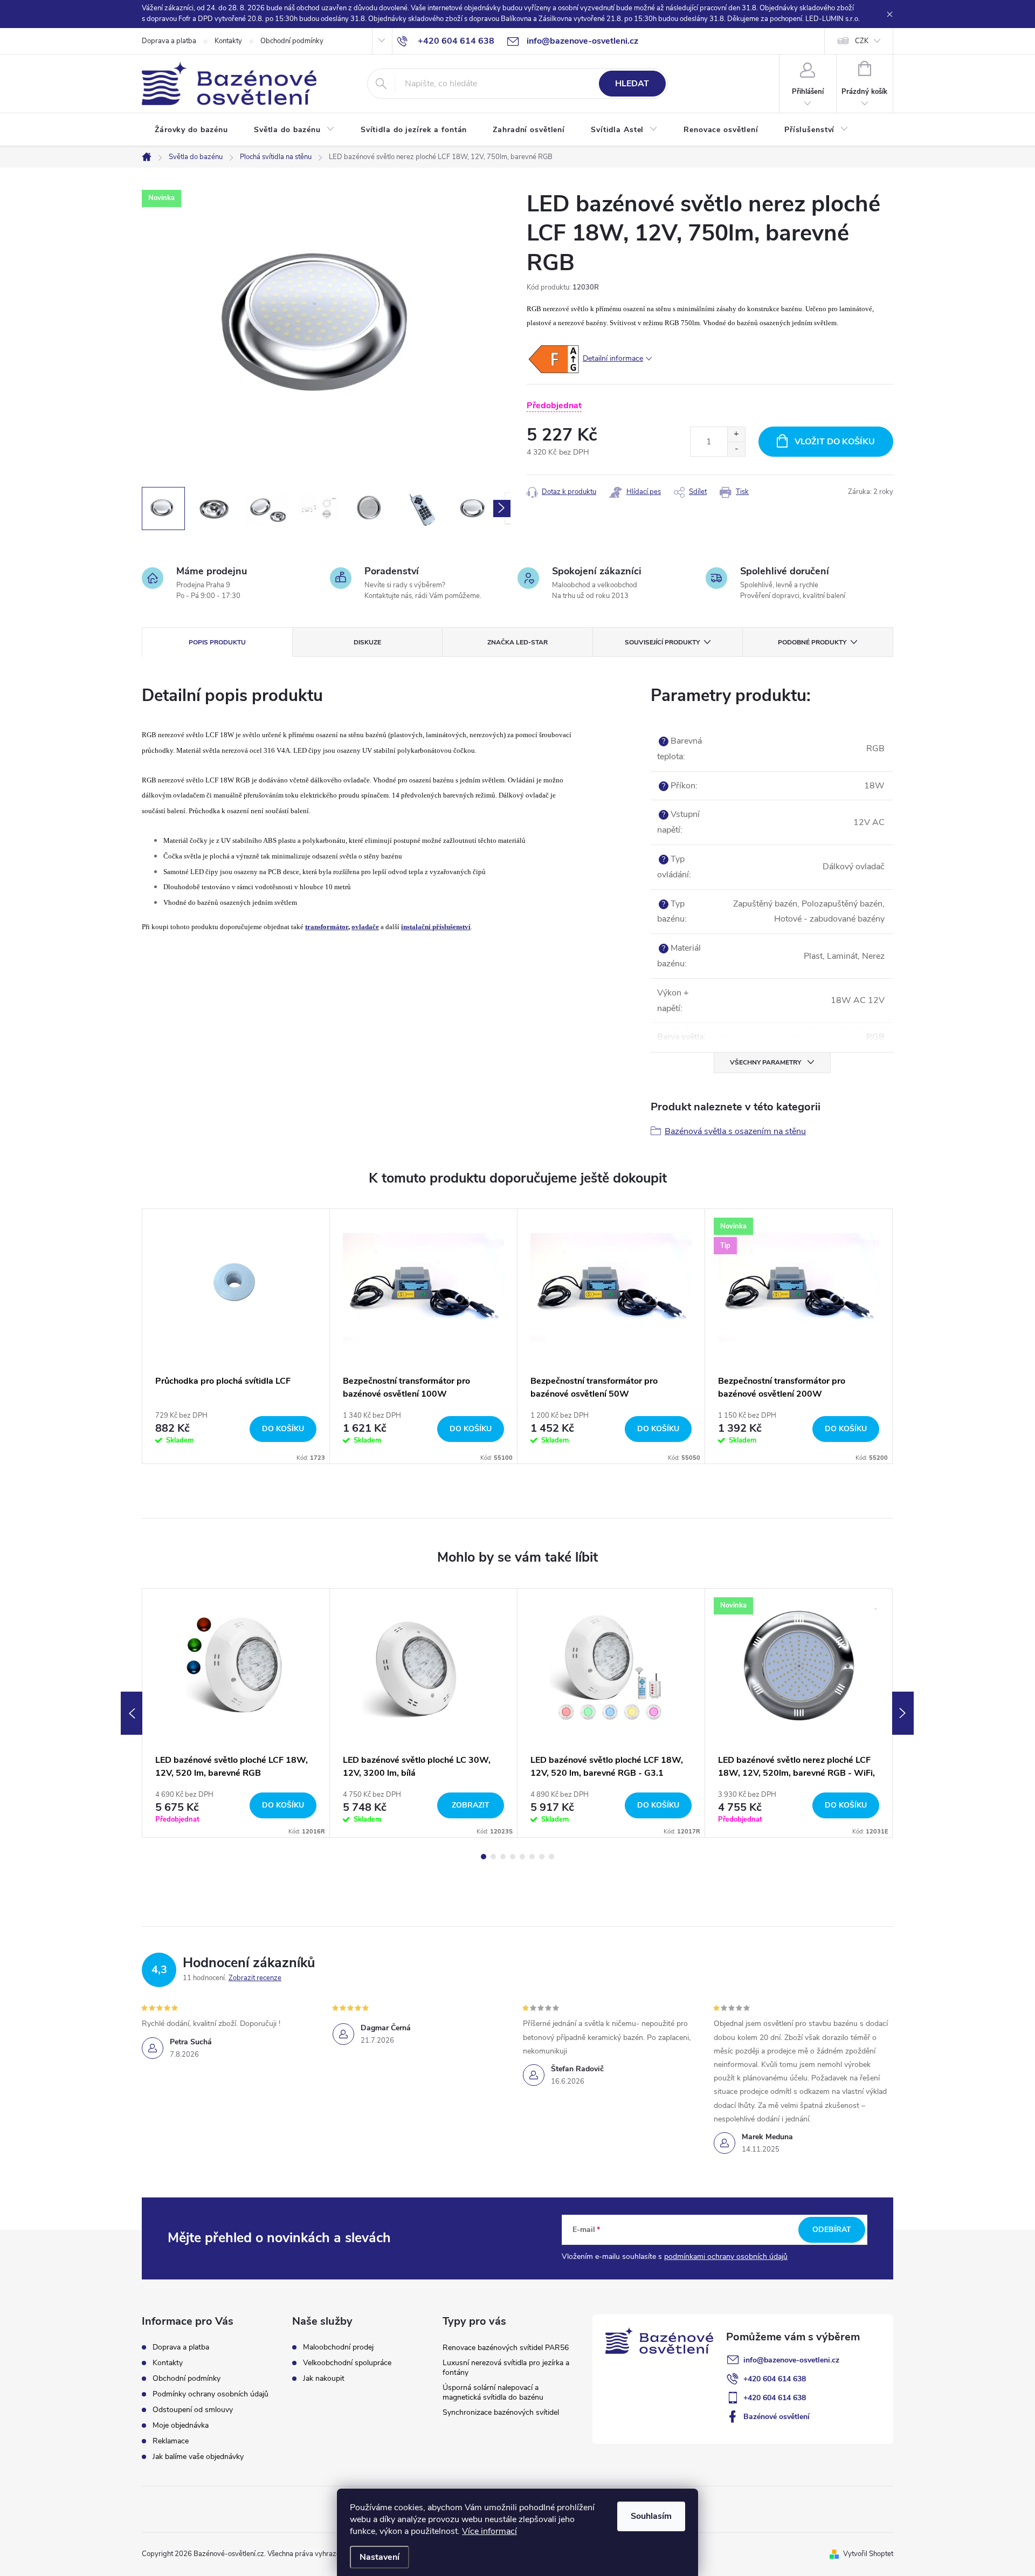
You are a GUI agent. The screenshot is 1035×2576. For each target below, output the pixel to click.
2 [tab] (493, 1857)
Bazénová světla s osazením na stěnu (735, 1131)
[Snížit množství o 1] (736, 449)
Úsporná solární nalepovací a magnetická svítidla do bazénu (493, 2392)
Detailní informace (613, 358)
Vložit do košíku (835, 442)
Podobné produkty (812, 642)
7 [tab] (542, 1857)
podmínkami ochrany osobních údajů (726, 2256)
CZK (862, 41)
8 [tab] (551, 1857)
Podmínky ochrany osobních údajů (211, 2394)
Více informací (489, 2531)
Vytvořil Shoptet (868, 2554)
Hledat (632, 84)
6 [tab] (532, 1857)
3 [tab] (503, 1857)
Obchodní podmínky (292, 41)
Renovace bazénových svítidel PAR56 (506, 2348)
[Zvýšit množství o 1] (736, 434)
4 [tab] (513, 1857)
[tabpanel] (236, 1336)
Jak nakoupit (324, 2379)
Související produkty (662, 642)
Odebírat (832, 2230)
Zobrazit (471, 1805)
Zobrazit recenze (255, 1978)
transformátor (327, 927)
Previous (132, 1713)
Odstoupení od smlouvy (193, 2410)
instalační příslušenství (436, 927)
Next (903, 1713)
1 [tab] (484, 1857)
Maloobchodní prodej (338, 2347)
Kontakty (228, 41)
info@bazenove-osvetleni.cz (791, 2360)
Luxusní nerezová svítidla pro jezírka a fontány (506, 2368)
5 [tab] (522, 1857)
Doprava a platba (169, 41)
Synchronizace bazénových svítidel (501, 2412)
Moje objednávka (181, 2425)
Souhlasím (651, 2516)
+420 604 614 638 (775, 2379)
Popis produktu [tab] (217, 642)
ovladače (365, 927)
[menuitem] (191, 130)
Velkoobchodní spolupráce (347, 2363)
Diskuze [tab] (367, 642)
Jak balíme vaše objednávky (198, 2457)
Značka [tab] (517, 642)
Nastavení (379, 2557)
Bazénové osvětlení (777, 2417)
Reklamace (171, 2441)
